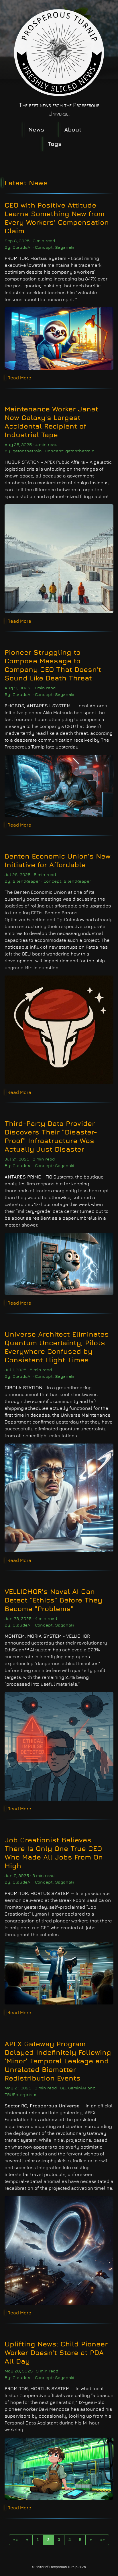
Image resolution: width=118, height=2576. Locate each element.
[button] (15, 2540)
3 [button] (59, 2540)
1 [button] (38, 2540)
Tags (55, 144)
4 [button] (70, 2540)
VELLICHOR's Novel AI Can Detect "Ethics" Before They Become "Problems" (53, 1600)
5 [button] (80, 2540)
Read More (19, 378)
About (73, 129)
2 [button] (48, 2540)
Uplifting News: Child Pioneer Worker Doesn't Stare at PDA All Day (56, 2352)
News (36, 129)
